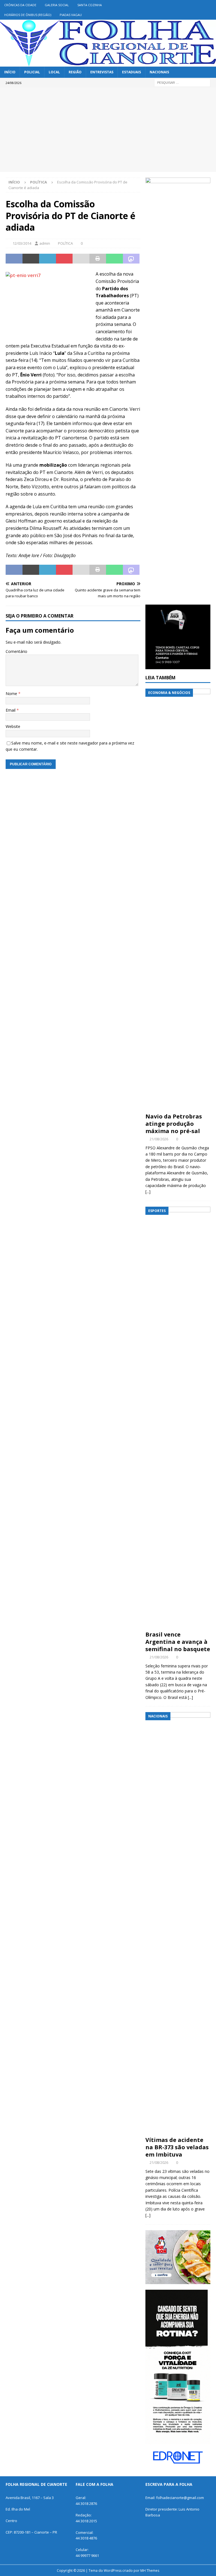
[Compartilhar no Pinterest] (64, 259)
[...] (148, 1192)
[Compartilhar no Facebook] (14, 259)
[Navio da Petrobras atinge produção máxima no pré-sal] (178, 899)
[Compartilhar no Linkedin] (48, 259)
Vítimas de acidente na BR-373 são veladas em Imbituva (177, 2147)
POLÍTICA (65, 243)
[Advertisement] (108, 130)
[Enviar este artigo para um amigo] (81, 259)
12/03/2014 (22, 243)
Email (11, 710)
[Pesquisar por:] (182, 82)
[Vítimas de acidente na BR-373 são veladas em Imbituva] (178, 1923)
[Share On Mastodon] (131, 259)
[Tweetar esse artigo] (31, 259)
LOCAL (54, 72)
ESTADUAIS (131, 72)
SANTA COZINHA (90, 5)
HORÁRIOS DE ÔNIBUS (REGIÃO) (28, 15)
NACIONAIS (159, 72)
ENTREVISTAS (102, 72)
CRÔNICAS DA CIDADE (20, 5)
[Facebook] (211, 5)
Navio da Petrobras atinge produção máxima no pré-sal (174, 1124)
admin (45, 243)
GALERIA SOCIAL (57, 5)
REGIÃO (75, 72)
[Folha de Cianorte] (108, 63)
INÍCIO (10, 72)
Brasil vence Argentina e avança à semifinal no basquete (178, 1642)
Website (13, 726)
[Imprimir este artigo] (98, 259)
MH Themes (150, 2571)
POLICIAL (32, 72)
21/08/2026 (159, 1139)
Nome (12, 694)
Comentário (16, 651)
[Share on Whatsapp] (114, 259)
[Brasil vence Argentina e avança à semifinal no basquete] (178, 1417)
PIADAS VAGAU (71, 15)
